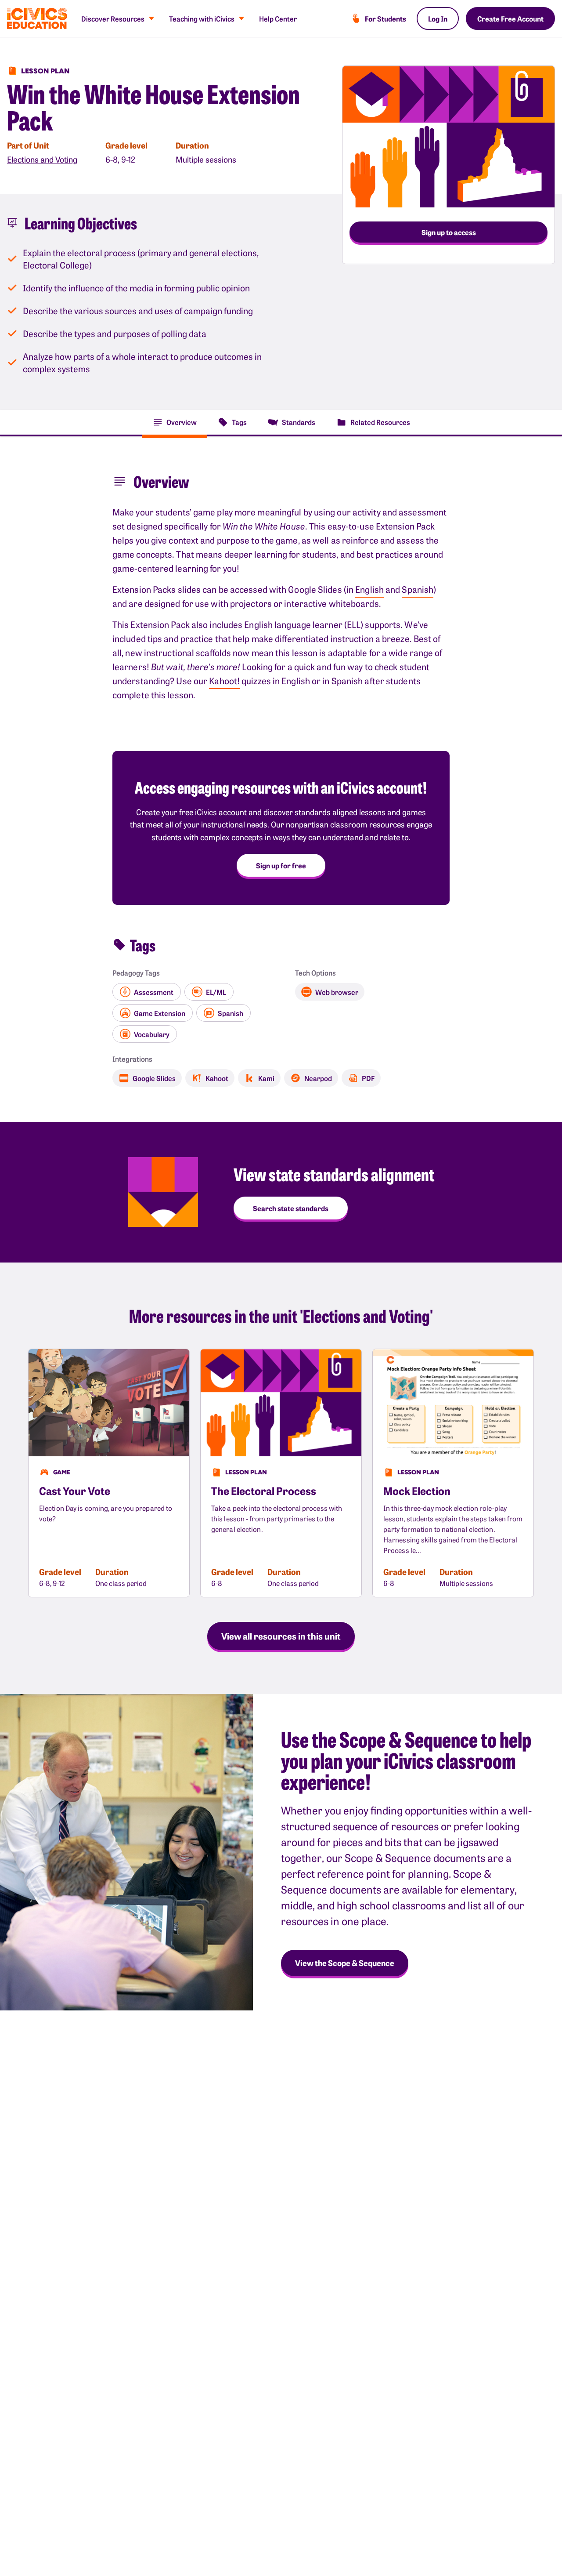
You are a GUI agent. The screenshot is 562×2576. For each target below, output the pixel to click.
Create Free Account (510, 18)
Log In (438, 18)
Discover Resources (113, 18)
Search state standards (291, 1208)
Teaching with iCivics (202, 18)
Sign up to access (449, 232)
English (369, 589)
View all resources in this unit (281, 1636)
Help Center (278, 18)
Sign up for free (281, 865)
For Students (385, 18)
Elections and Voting (42, 159)
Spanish (418, 589)
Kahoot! (224, 680)
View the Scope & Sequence (345, 1963)
